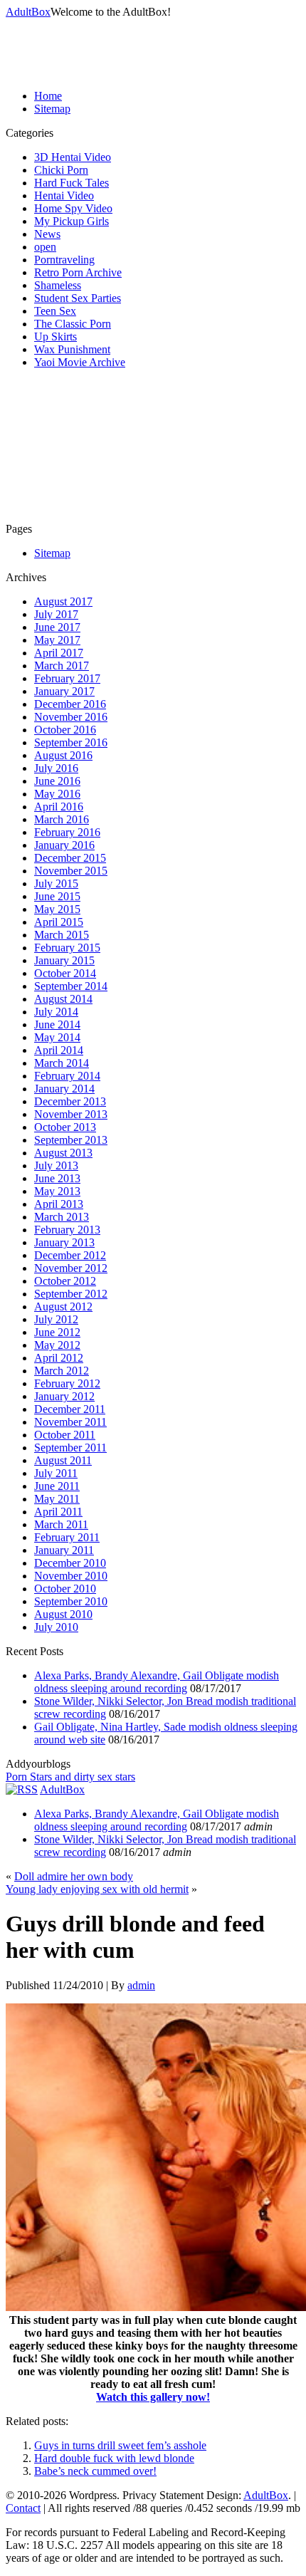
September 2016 (71, 742)
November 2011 (70, 1422)
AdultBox (28, 12)
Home (48, 96)
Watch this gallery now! (153, 2397)
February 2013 (67, 1230)
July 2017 (56, 614)
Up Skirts (56, 337)
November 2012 (71, 1268)
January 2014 (64, 1089)
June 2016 (57, 781)
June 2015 (57, 896)
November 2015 (71, 871)
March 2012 (62, 1371)
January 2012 (64, 1396)
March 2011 (61, 1524)
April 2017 (59, 653)
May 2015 (57, 909)
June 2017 (57, 627)
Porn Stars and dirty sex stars (70, 1777)
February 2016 (67, 832)
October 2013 (65, 1127)
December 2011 (70, 1409)
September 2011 (70, 1448)
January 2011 (64, 1550)
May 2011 (57, 1499)
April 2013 (59, 1204)
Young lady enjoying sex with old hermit (97, 1889)
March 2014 (62, 1063)
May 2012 (57, 1345)
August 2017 (63, 601)
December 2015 (70, 858)
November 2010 (71, 1576)
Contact (23, 2508)
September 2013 (71, 1140)
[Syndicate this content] (22, 1789)
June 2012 (57, 1332)
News (47, 234)
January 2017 (64, 691)
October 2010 (65, 1589)
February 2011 (67, 1537)
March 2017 (62, 666)
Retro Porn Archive (78, 272)
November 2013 (71, 1114)
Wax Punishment (72, 349)
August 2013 (63, 1153)
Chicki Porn (61, 170)
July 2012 (56, 1319)
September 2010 (71, 1601)
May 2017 (57, 640)
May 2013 (57, 1191)
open (45, 247)
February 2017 (67, 678)
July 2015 (56, 883)
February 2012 (67, 1383)
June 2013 (57, 1178)
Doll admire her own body (74, 1876)
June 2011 (57, 1486)
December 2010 (70, 1563)
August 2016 (63, 755)
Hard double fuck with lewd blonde (114, 2458)
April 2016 (59, 807)
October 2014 (65, 973)
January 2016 (64, 845)
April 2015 (59, 922)
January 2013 (64, 1242)
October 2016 (65, 730)
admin (141, 1985)
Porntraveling (64, 260)
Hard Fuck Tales (72, 183)
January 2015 (64, 960)
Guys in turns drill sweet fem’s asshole (120, 2445)
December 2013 (70, 1101)
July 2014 (56, 1012)
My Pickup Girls (72, 221)
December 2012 (70, 1255)
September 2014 (71, 986)
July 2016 (56, 768)
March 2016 (62, 819)
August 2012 (63, 1307)
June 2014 (57, 1024)
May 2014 (57, 1037)
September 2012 (71, 1294)
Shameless (58, 285)
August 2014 (63, 999)
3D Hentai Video (73, 157)
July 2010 (56, 1627)
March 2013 (62, 1217)
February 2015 (67, 948)
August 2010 (63, 1614)
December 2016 (70, 704)
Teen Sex (55, 311)
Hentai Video (64, 195)
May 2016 (57, 794)
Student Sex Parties (78, 298)
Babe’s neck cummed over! (95, 2471)
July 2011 (56, 1473)
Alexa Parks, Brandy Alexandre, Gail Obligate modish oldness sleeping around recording (157, 1682)
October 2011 (65, 1435)
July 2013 (56, 1166)
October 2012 (65, 1281)
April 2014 (59, 1050)
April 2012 (59, 1358)
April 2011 (58, 1512)
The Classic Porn (73, 324)
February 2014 (67, 1076)
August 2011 (63, 1460)
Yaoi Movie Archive (80, 362)
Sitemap (52, 109)
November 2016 (71, 717)
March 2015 (62, 935)
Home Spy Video (73, 208)
